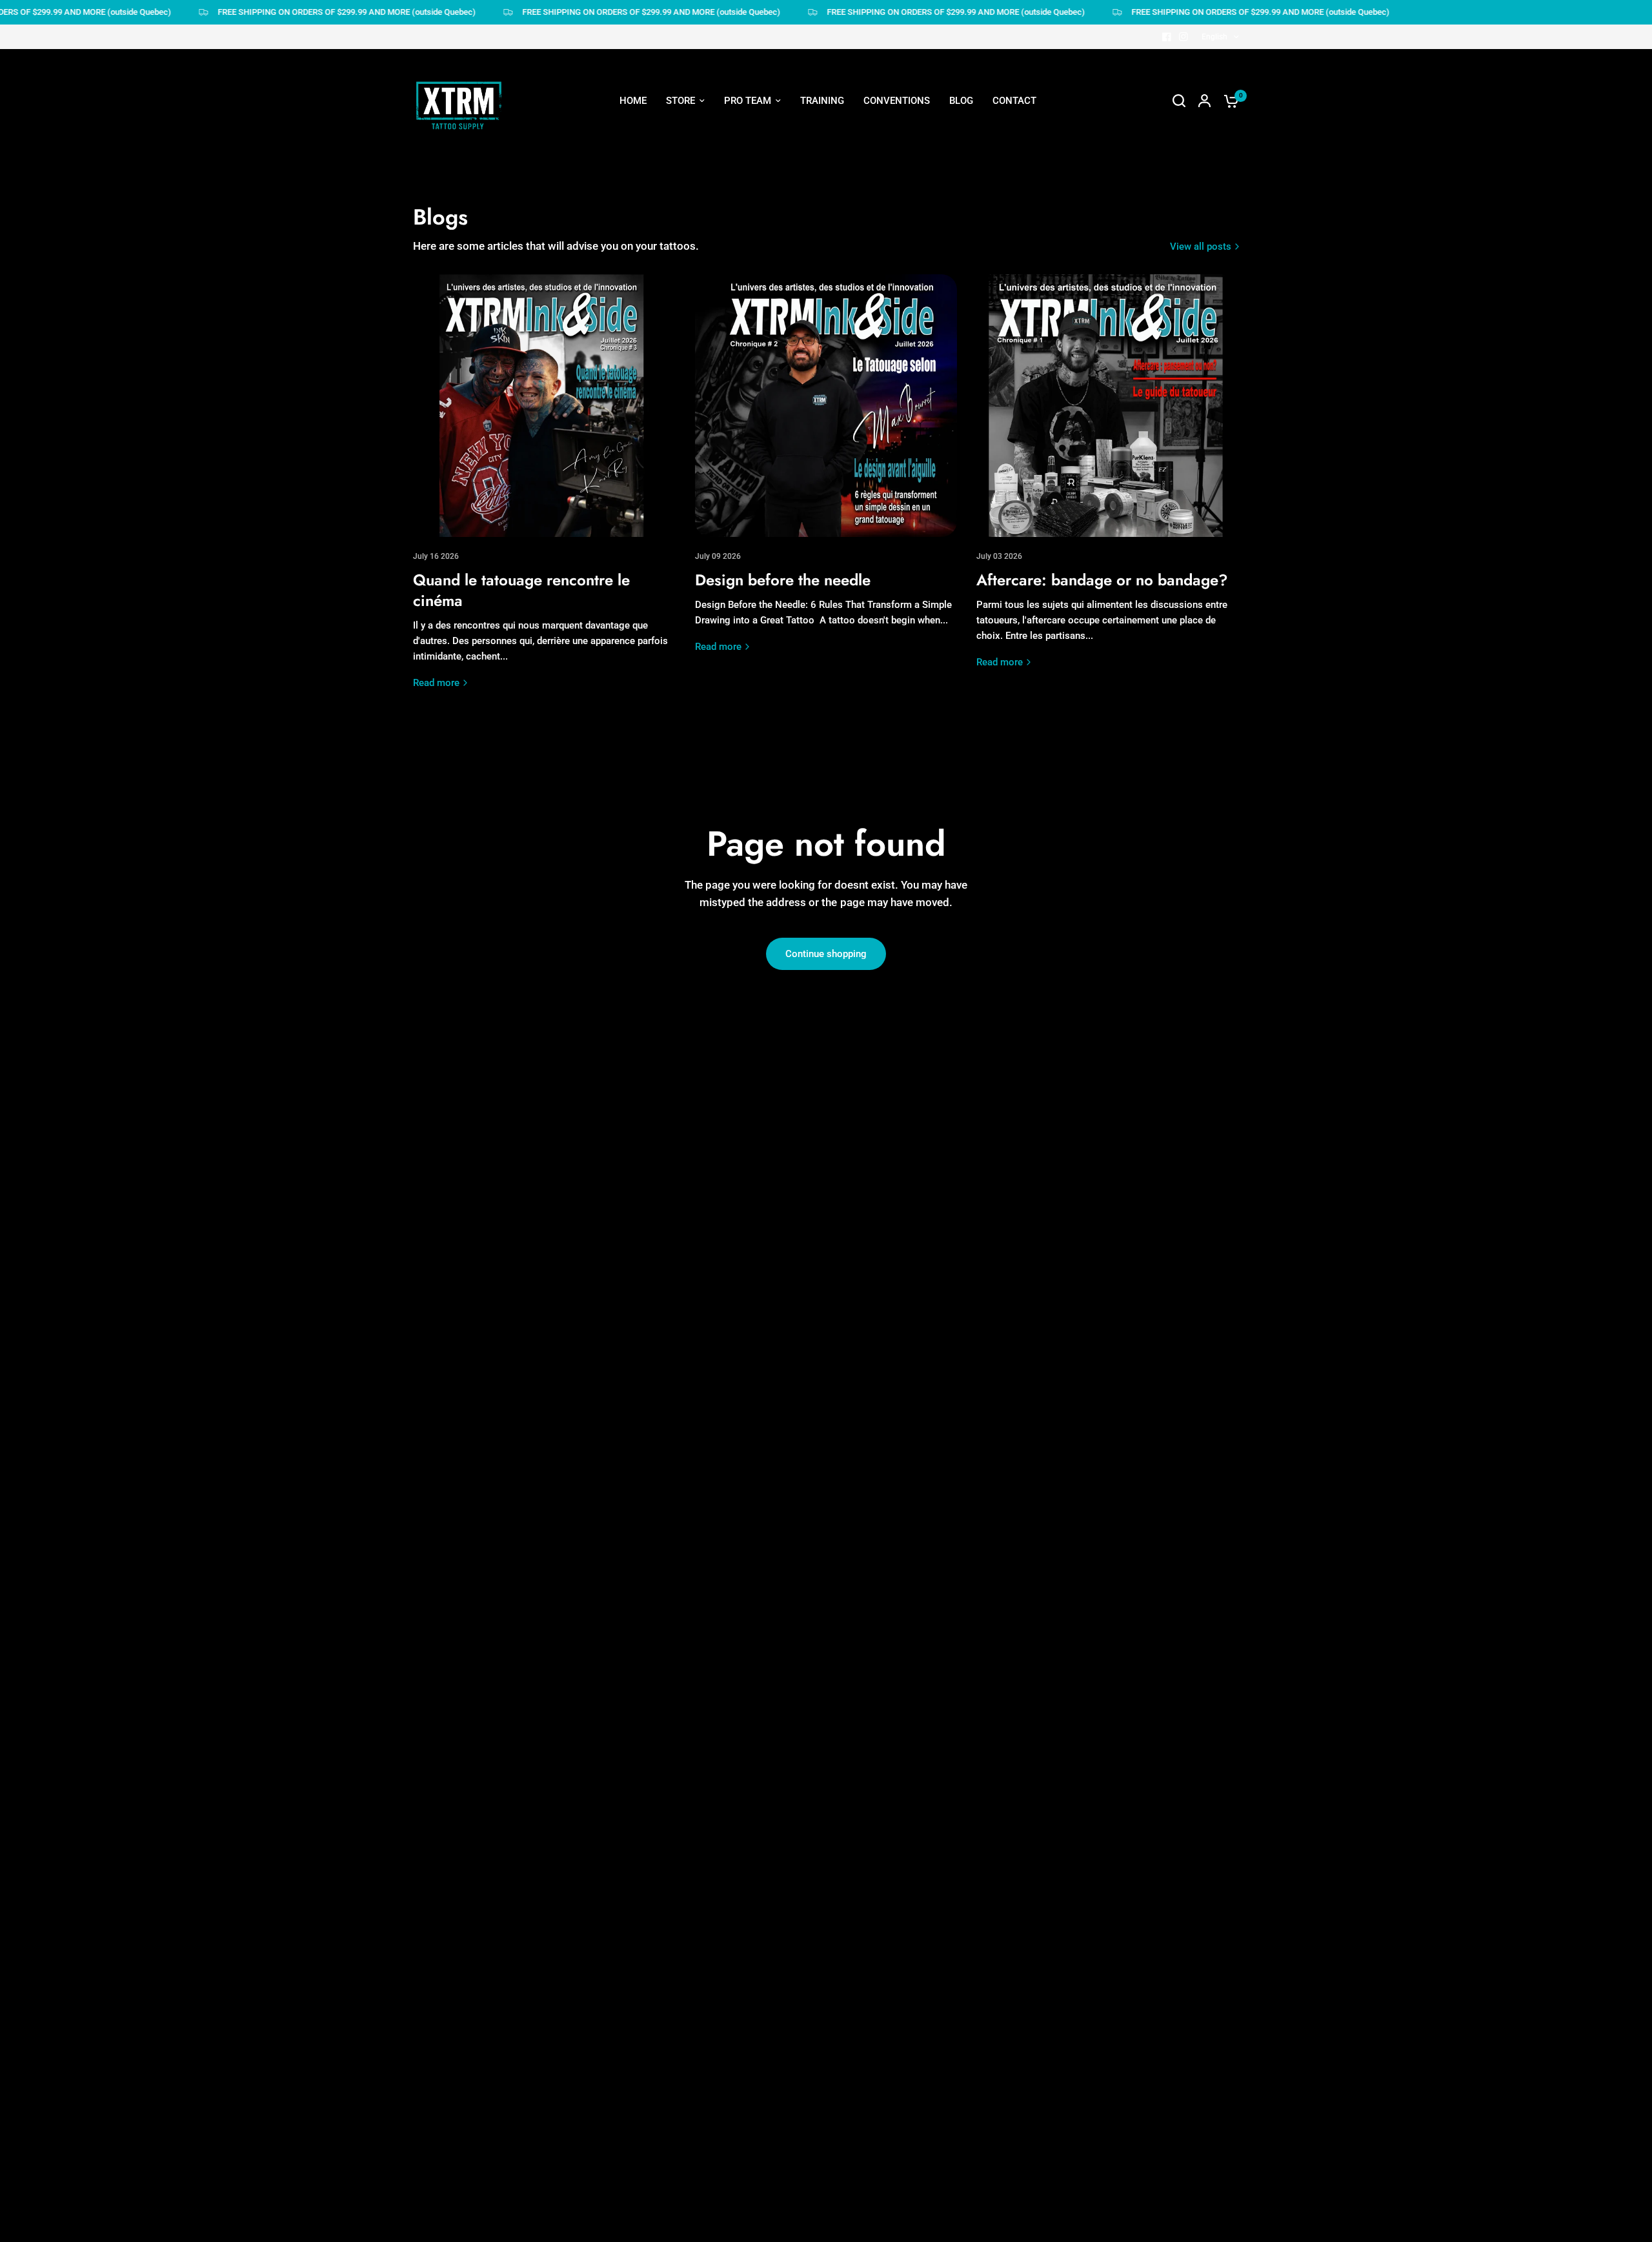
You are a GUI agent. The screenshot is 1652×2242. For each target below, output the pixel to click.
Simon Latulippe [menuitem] (755, 233)
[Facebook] (1167, 37)
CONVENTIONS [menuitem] (897, 101)
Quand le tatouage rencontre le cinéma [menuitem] (926, 163)
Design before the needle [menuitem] (897, 186)
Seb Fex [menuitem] (737, 186)
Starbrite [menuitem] (861, 257)
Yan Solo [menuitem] (739, 421)
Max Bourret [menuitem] (747, 327)
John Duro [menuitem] (742, 304)
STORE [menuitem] (680, 101)
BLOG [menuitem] (961, 101)
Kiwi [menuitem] (729, 374)
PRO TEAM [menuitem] (748, 101)
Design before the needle (783, 580)
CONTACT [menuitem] (1014, 101)
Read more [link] (436, 683)
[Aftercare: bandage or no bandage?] (1108, 406)
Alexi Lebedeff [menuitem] (751, 257)
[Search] (1179, 101)
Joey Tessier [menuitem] (748, 210)
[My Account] (1204, 101)
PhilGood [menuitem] (740, 351)
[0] (1228, 101)
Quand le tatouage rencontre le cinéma (521, 590)
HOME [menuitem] (633, 101)
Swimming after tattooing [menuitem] (898, 233)
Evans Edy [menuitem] (741, 398)
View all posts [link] (1201, 247)
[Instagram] (1184, 37)
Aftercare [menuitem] (863, 210)
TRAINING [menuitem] (822, 101)
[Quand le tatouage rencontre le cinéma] (544, 406)
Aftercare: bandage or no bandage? (1102, 580)
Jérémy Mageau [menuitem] (755, 163)
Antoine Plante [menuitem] (752, 280)
